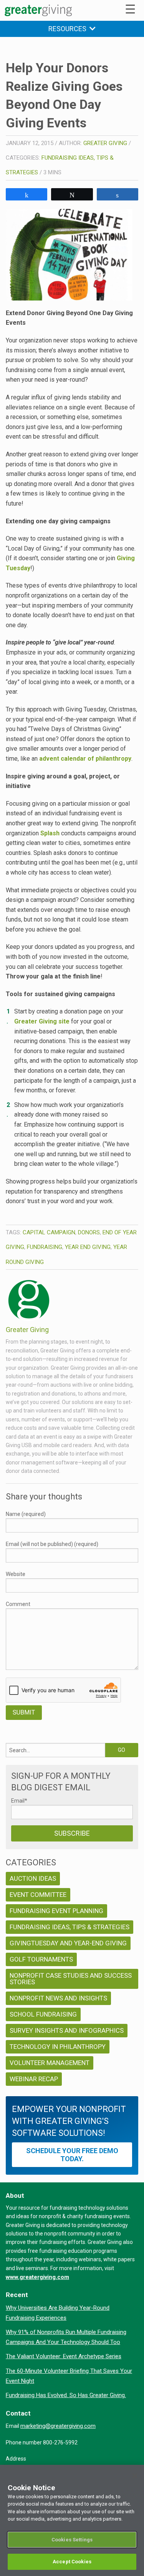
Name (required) (26, 1514)
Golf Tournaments (41, 1959)
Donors (89, 1232)
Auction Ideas (33, 1878)
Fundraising (45, 1247)
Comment (18, 1604)
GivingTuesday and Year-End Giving (68, 1943)
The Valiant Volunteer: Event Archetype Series (64, 2356)
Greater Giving (105, 143)
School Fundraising (43, 2014)
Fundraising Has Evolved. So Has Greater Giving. (66, 2395)
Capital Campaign (49, 1232)
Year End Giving (88, 1247)
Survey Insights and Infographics (67, 2030)
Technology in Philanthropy (58, 2047)
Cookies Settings (72, 2540)
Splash (50, 833)
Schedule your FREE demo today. (72, 2155)
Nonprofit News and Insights (58, 1998)
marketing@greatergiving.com (58, 2426)
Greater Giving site (42, 1021)
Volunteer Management (50, 2063)
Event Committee (38, 1895)
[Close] (135, 2476)
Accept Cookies (72, 2562)
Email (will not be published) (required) (52, 1544)
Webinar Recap (34, 2079)
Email (19, 1801)
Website (16, 1574)
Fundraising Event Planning (56, 1911)
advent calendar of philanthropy (85, 759)
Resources (69, 29)
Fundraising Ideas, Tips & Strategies (70, 1927)
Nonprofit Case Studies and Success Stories (71, 1979)
